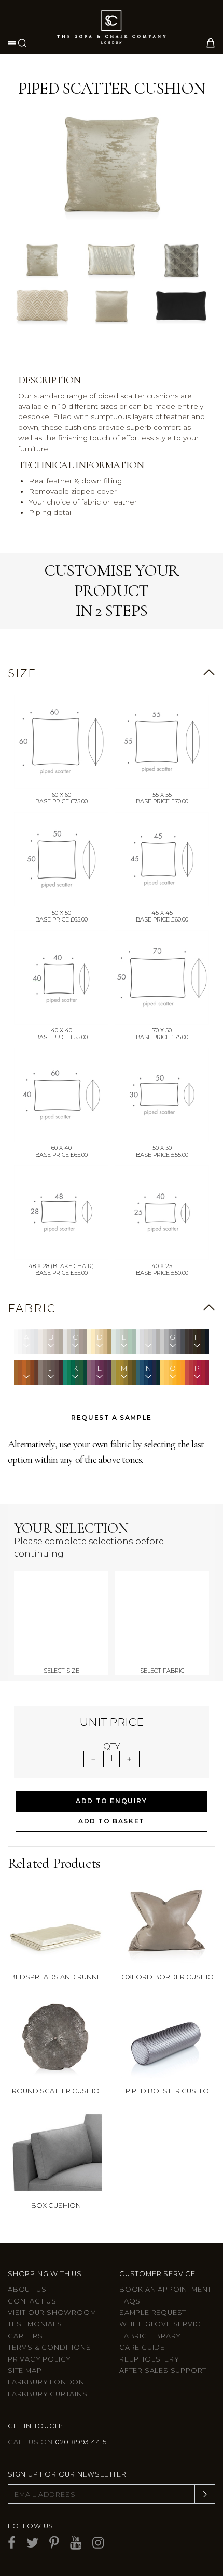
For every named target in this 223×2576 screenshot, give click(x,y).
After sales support (163, 2371)
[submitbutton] (205, 2494)
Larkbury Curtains (48, 2394)
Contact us (32, 2301)
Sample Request (153, 2313)
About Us (27, 2289)
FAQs (130, 2301)
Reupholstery (149, 2359)
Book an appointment (165, 2289)
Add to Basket (112, 1821)
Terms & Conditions (49, 2347)
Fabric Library (150, 2336)
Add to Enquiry (111, 1801)
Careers (25, 2336)
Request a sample (112, 1417)
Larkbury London (46, 2382)
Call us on (57, 2442)
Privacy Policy (39, 2359)
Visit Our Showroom (52, 2313)
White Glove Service (162, 2324)
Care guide (142, 2347)
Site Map (25, 2371)
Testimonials (35, 2324)
